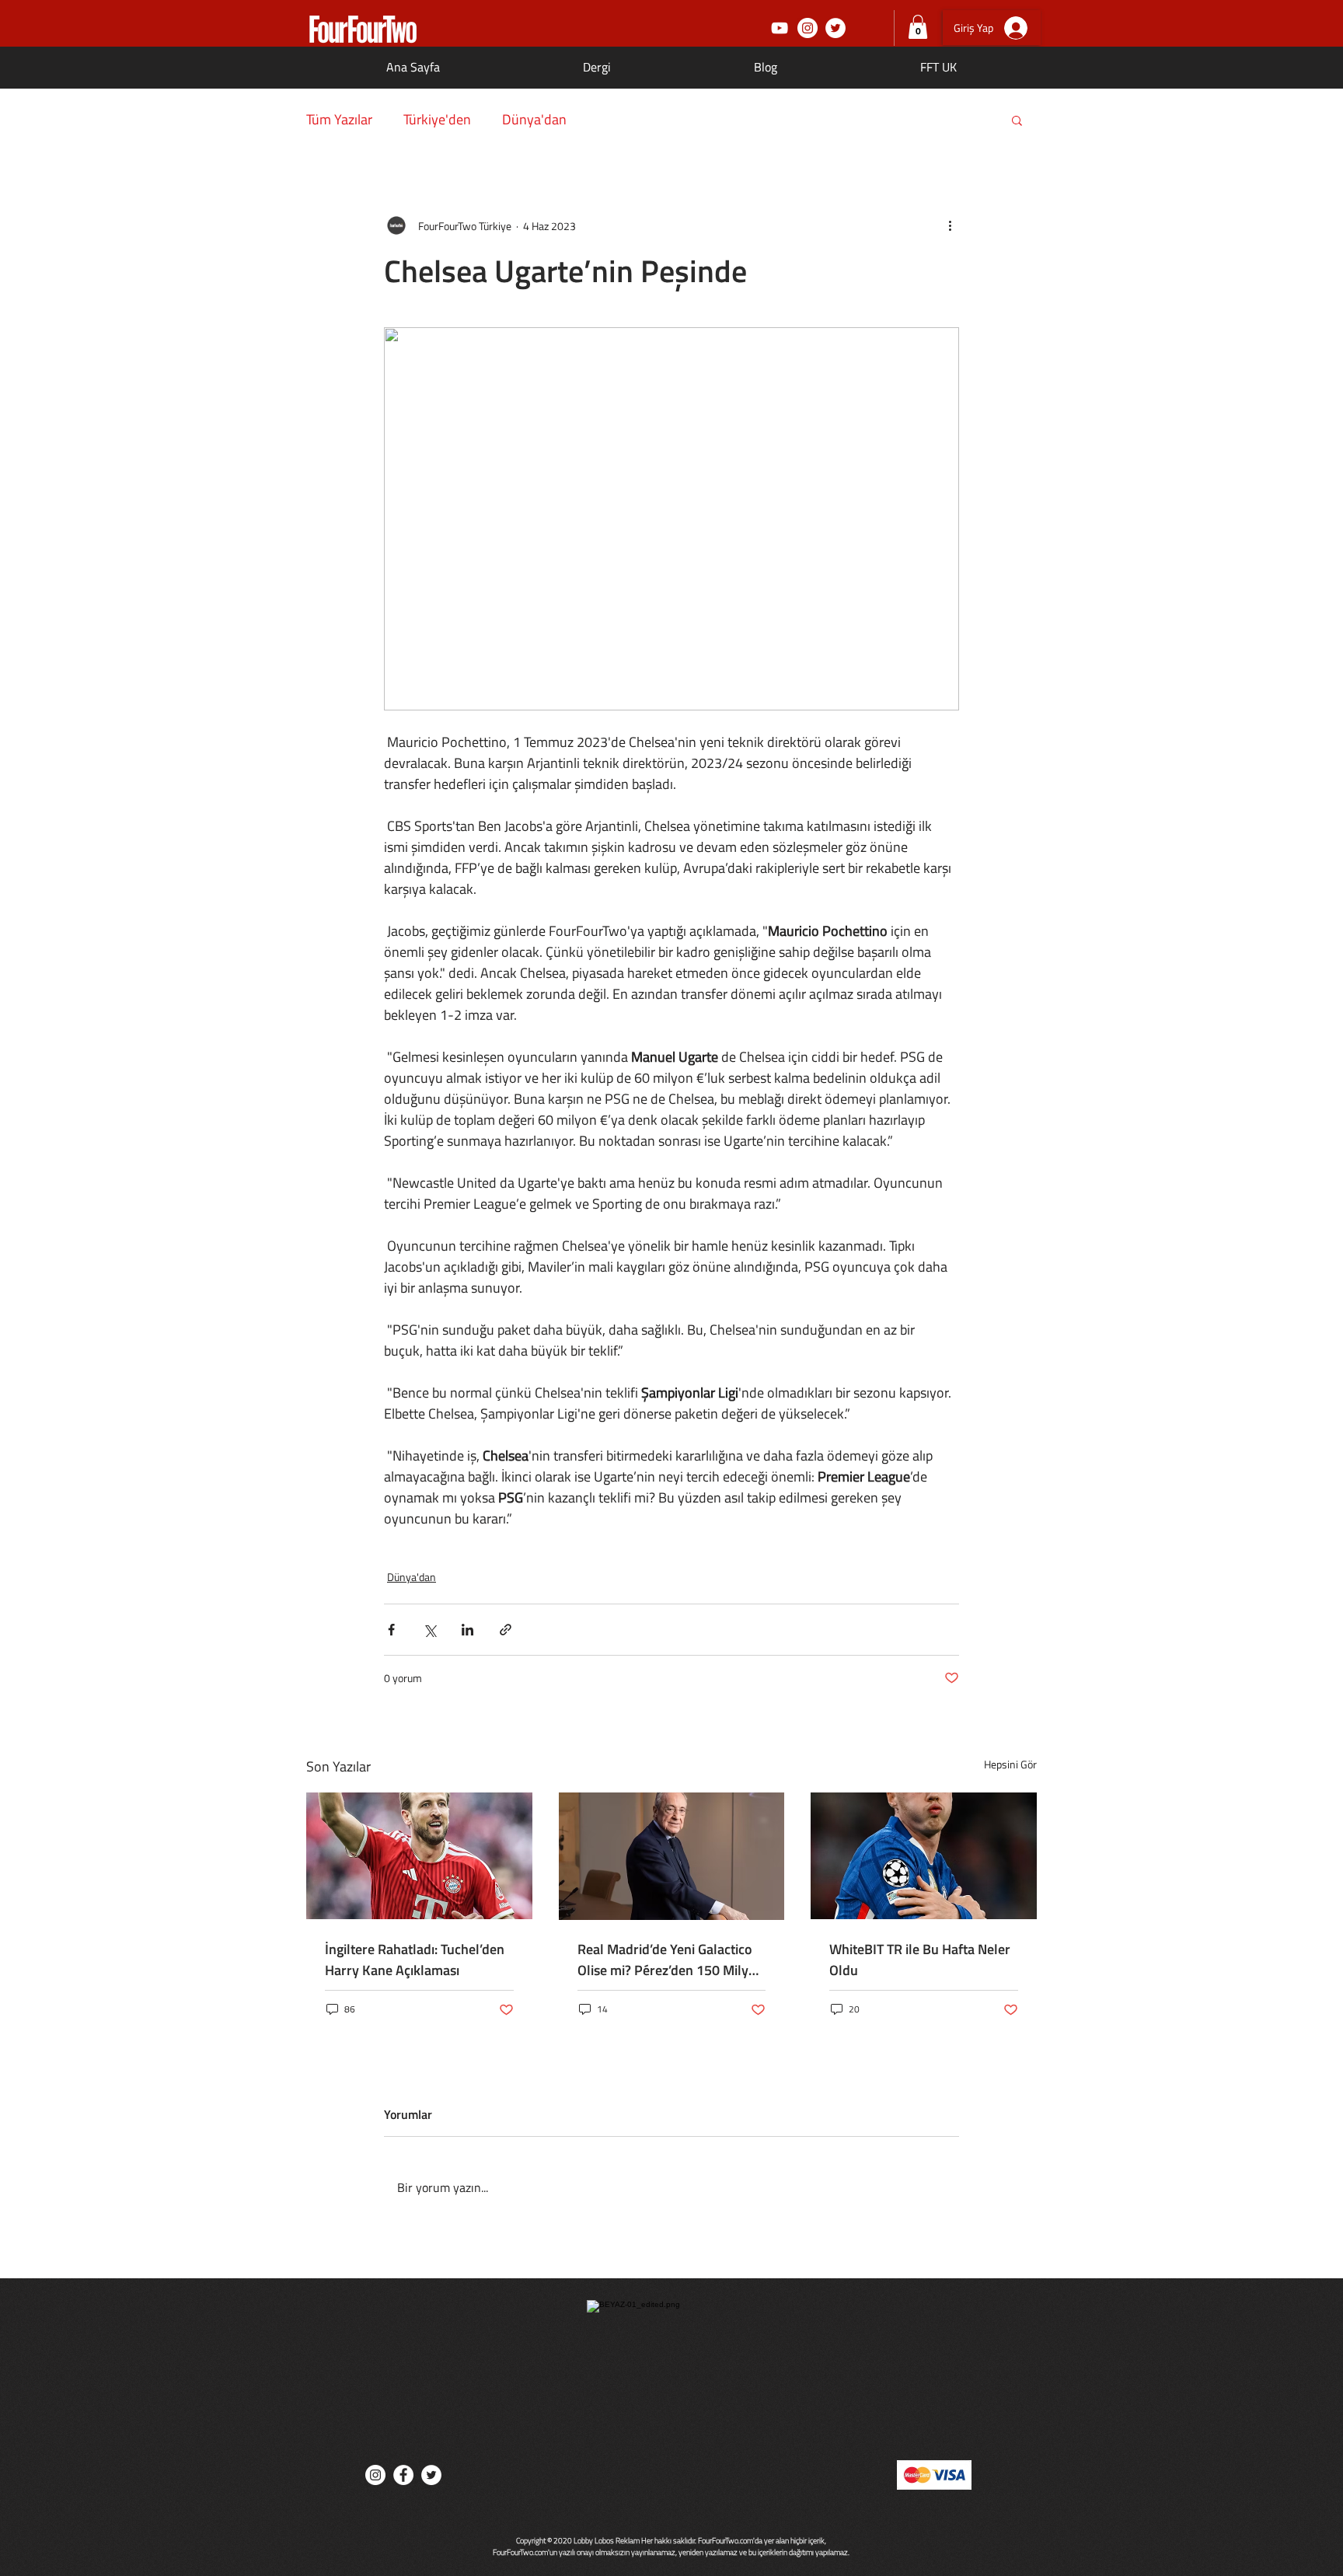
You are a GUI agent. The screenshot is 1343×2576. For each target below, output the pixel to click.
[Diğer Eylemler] (950, 225)
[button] (918, 27)
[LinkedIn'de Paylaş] (467, 1630)
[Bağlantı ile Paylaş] (506, 1630)
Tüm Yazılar (339, 120)
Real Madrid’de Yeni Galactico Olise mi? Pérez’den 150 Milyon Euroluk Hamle (671, 1960)
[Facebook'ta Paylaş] (391, 1630)
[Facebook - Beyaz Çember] (403, 2475)
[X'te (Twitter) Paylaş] (429, 1630)
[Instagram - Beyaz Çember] (808, 28)
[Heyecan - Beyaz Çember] (835, 28)
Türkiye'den (437, 120)
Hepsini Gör (1010, 1764)
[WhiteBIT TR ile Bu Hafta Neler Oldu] (924, 1856)
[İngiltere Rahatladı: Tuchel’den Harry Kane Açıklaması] (419, 1856)
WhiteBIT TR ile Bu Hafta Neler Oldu (920, 1960)
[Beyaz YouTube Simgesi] (780, 28)
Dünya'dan (534, 120)
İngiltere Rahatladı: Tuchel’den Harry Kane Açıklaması (415, 1960)
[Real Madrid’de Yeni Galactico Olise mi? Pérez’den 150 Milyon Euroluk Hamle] (672, 1856)
